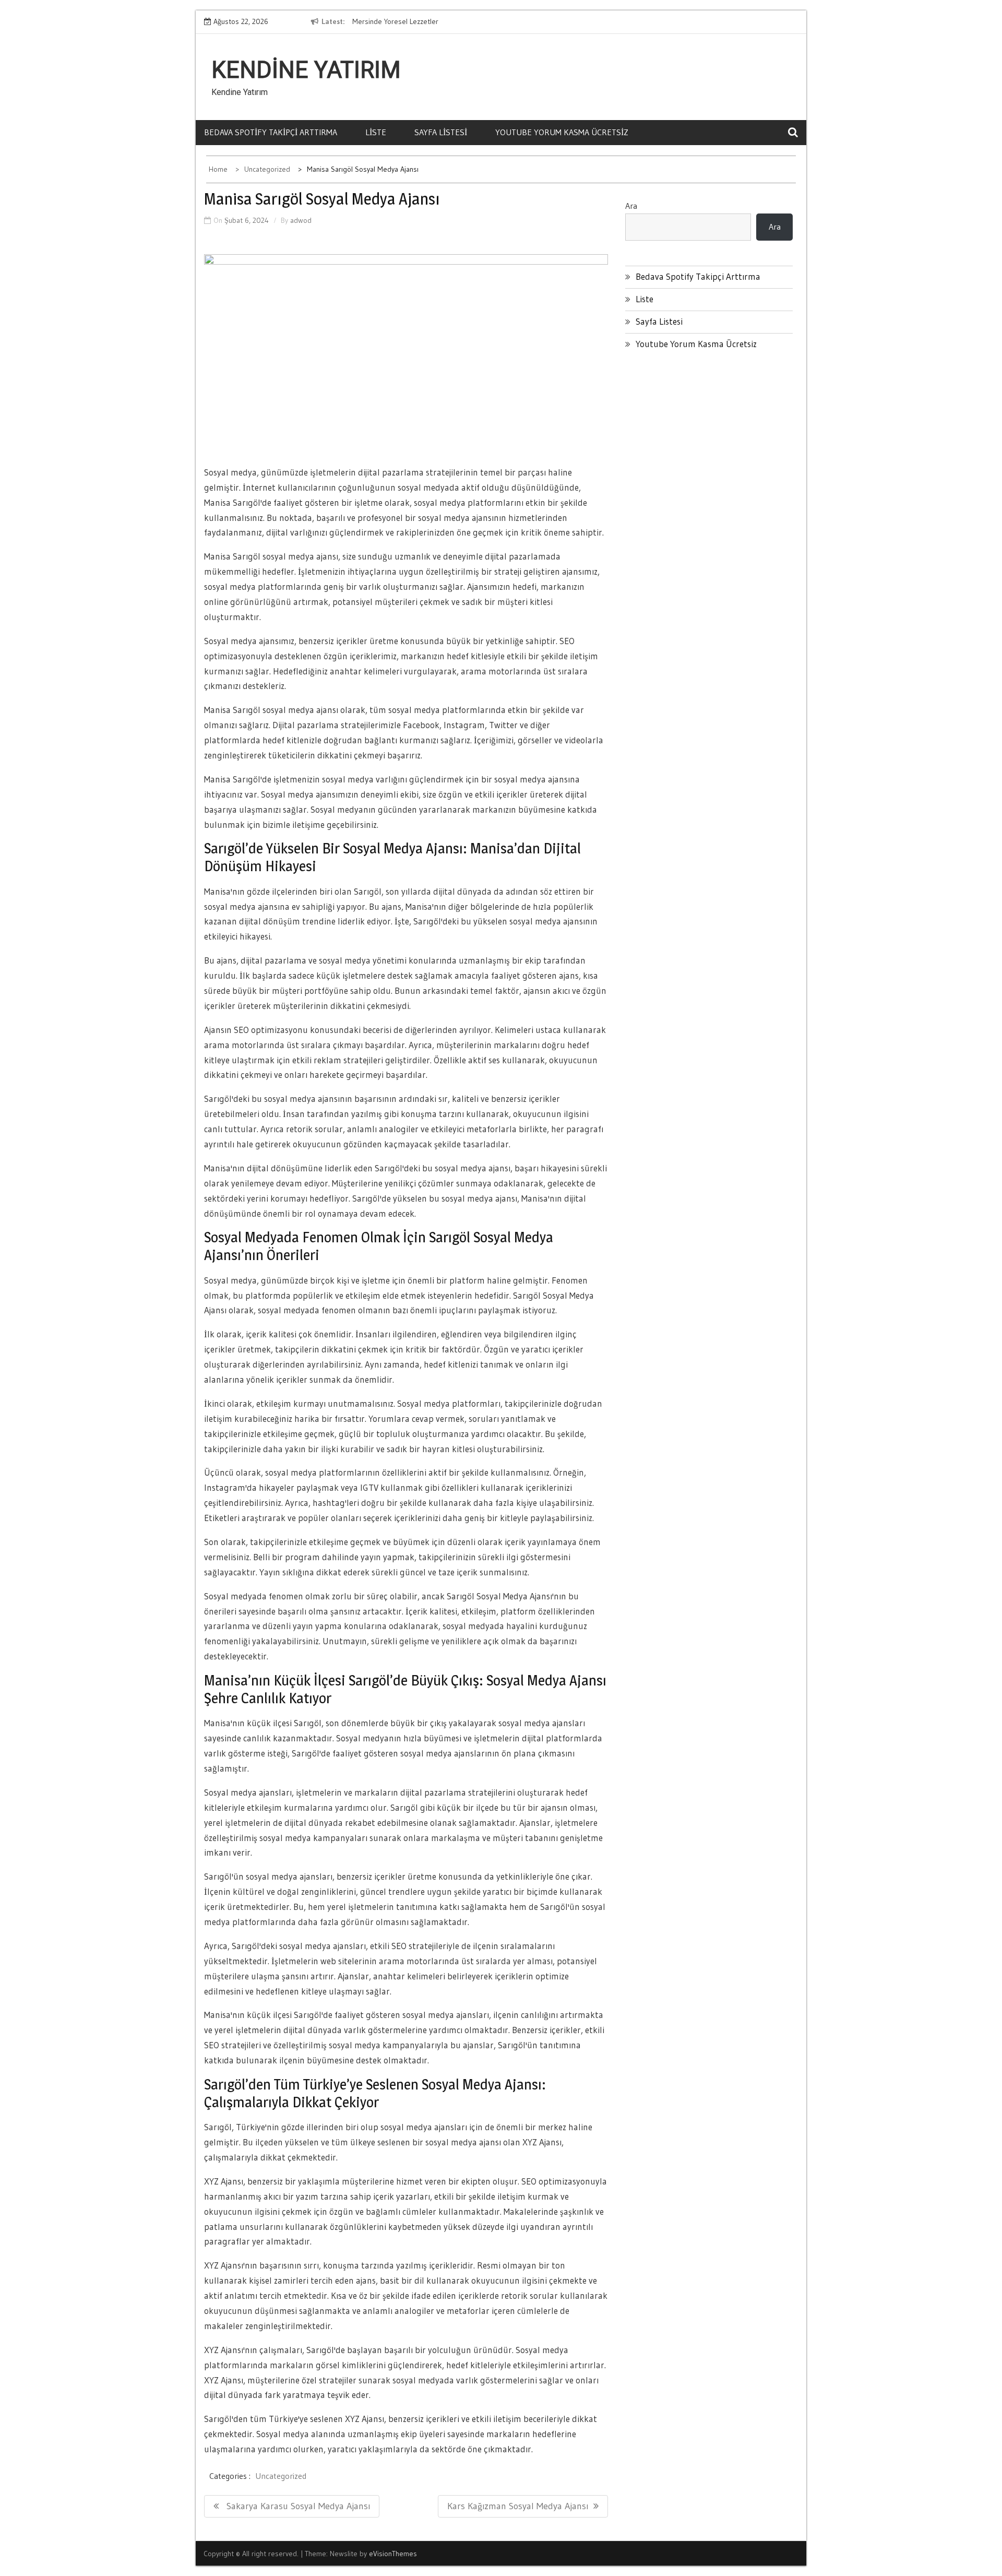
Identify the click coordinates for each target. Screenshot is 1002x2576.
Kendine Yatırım (306, 70)
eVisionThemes (393, 2554)
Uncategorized (281, 2476)
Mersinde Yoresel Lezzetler (395, 21)
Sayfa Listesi (441, 132)
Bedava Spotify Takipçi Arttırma (271, 132)
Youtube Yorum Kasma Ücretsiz (562, 132)
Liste (376, 132)
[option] (448, 22)
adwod (301, 220)
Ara (631, 206)
